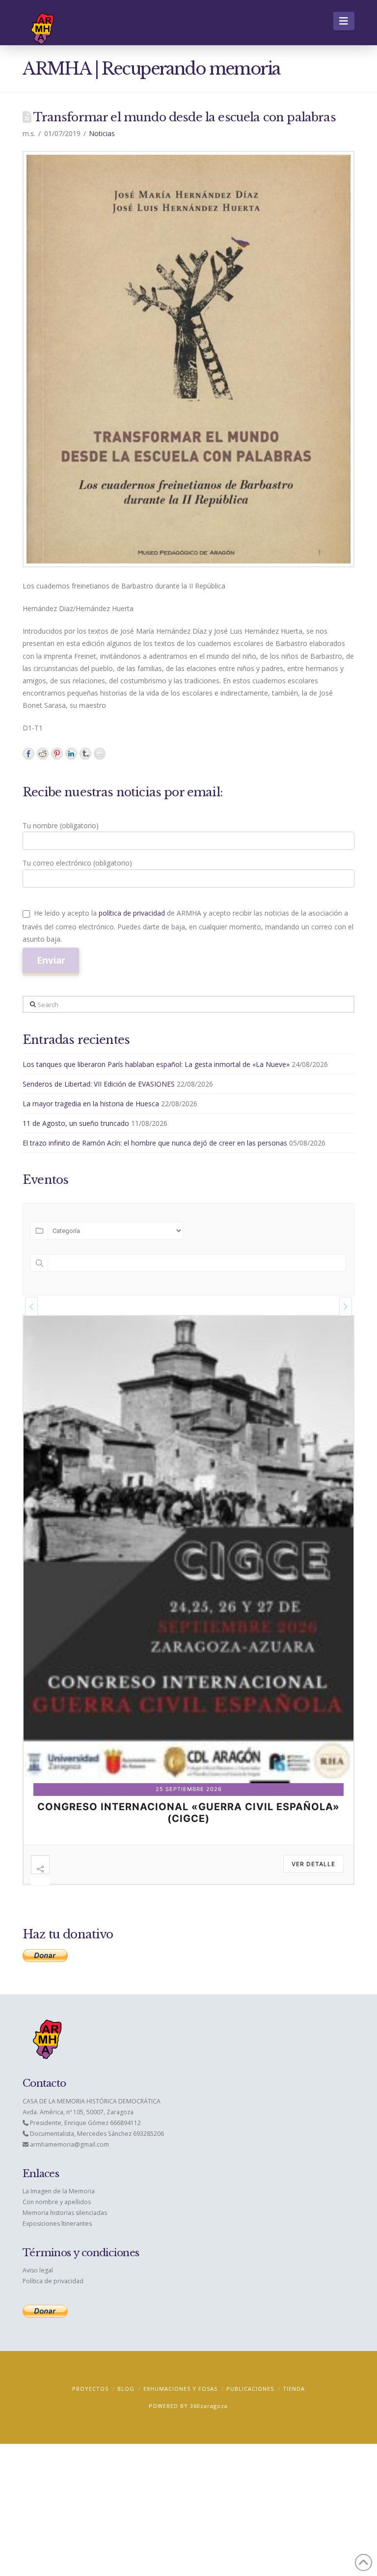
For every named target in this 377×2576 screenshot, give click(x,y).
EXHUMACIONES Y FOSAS (180, 2389)
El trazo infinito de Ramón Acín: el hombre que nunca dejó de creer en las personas (155, 1143)
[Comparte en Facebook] (28, 754)
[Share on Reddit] (43, 754)
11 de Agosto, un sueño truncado (76, 1123)
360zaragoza (209, 2406)
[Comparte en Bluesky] (85, 754)
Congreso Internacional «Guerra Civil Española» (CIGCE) (188, 1813)
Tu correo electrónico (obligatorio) (77, 863)
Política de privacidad (53, 2281)
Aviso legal (38, 2270)
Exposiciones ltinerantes (57, 2224)
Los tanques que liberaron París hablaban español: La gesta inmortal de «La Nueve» (156, 1064)
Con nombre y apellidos (57, 2202)
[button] (344, 21)
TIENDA (294, 2389)
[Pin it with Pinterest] (57, 754)
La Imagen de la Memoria (59, 2191)
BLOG (126, 2389)
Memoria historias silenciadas (65, 2213)
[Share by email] (100, 754)
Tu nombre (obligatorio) (61, 826)
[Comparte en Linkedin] (71, 754)
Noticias (102, 133)
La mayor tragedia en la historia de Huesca (91, 1104)
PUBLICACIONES (250, 2389)
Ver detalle (313, 1864)
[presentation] (31, 1306)
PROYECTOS (90, 2389)
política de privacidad (132, 913)
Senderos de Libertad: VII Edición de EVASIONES (99, 1084)
